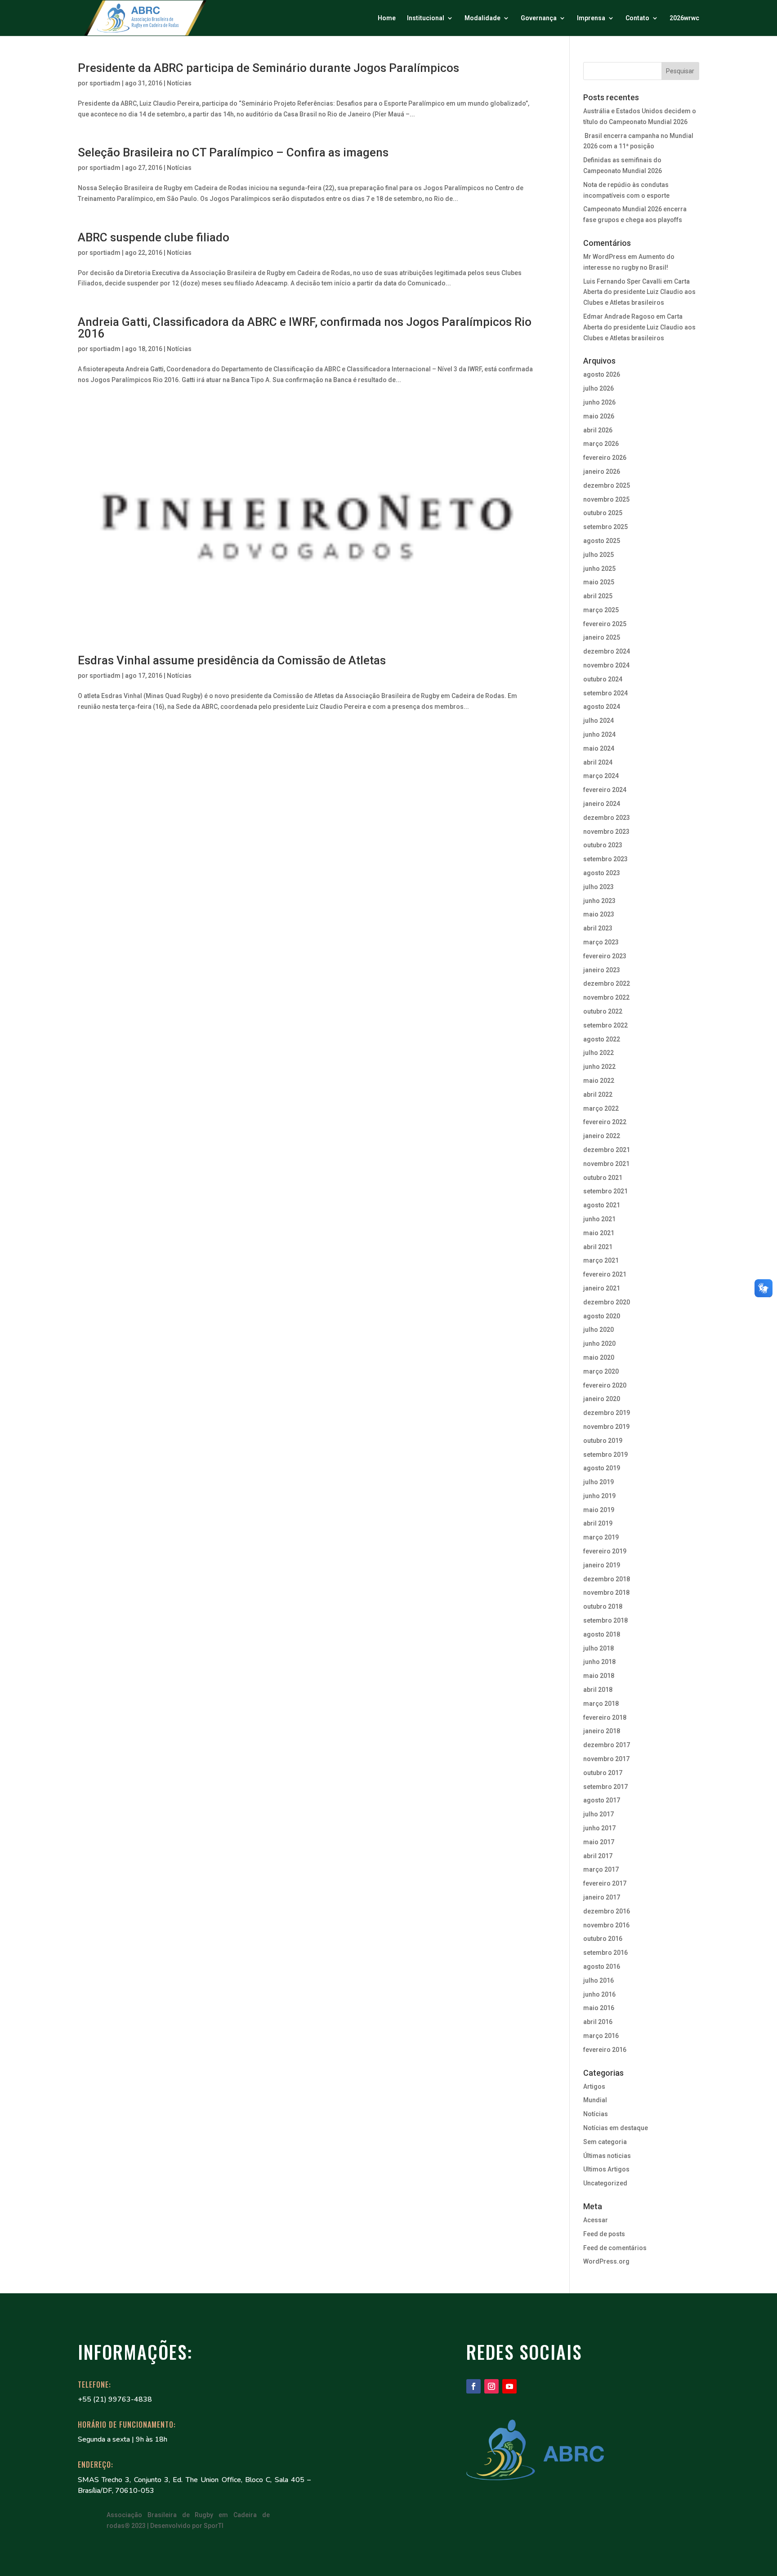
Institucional (426, 18)
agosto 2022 (602, 1039)
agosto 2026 (602, 374)
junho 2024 (599, 734)
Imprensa (591, 18)
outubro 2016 (603, 1939)
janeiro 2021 (602, 1288)
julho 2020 (598, 1330)
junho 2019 (599, 1496)
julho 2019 (598, 1482)
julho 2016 (598, 1980)
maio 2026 (599, 416)
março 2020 (601, 1371)
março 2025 (601, 610)
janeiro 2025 (602, 637)
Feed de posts (604, 2234)
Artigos (594, 2087)
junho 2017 (599, 1828)
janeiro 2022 (602, 1136)
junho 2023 (599, 901)
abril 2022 (598, 1094)
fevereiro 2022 (605, 1122)
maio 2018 (599, 1676)
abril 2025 (598, 596)
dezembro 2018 (607, 1579)
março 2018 (601, 1704)
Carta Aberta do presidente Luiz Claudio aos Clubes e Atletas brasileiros (639, 292)
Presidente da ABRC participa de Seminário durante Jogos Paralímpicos (268, 68)
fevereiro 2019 (605, 1551)
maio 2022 (599, 1081)
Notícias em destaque (616, 2128)
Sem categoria (605, 2142)
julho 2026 (598, 388)
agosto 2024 (602, 707)
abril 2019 (598, 1523)
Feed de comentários (615, 2248)
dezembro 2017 (607, 1745)
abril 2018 (598, 1690)
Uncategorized (605, 2183)
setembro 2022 (605, 1025)
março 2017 (601, 1869)
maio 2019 (599, 1510)
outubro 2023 (603, 845)
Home (387, 18)
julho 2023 (598, 887)
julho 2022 (598, 1053)
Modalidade (482, 18)
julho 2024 (598, 721)
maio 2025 (599, 582)
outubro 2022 (603, 1011)
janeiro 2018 (602, 1731)
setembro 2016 (605, 1953)
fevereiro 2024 (605, 790)
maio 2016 (599, 2008)
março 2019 (601, 1537)
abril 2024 (598, 762)
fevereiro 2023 (605, 956)
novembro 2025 (606, 499)
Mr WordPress (605, 257)
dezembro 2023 (607, 818)
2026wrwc (684, 18)
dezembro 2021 (607, 1150)
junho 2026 (599, 402)
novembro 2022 (606, 997)
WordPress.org (606, 2261)
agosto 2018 (602, 1634)
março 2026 (601, 444)
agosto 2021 (602, 1205)
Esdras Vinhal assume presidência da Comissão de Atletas (232, 660)
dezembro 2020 (607, 1302)
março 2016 (601, 2036)
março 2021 (601, 1260)
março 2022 (601, 1108)
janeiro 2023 (602, 970)
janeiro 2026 (602, 472)
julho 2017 (598, 1814)
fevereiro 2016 (605, 2050)
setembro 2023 (605, 859)
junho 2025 (599, 569)
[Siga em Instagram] (491, 2386)
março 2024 (601, 776)
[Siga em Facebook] (473, 2386)
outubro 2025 (603, 513)
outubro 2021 (603, 1178)
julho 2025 (598, 555)
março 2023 (601, 942)
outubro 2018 (603, 1606)
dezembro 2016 (607, 1911)
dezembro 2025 (607, 485)
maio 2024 (599, 748)
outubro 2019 (603, 1441)
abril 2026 (598, 430)
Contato (637, 18)
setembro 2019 (605, 1455)
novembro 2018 (606, 1593)
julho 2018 (598, 1648)
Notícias (179, 83)
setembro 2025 (605, 527)
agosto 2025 (602, 541)
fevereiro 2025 (605, 624)
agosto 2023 (602, 873)
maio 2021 (599, 1233)
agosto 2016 (602, 1966)
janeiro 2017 (602, 1897)
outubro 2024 (603, 679)
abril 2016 (598, 2022)
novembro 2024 (606, 665)
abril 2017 (598, 1856)
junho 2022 (599, 1067)
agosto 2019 (602, 1468)
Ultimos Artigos (606, 2169)
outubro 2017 (603, 1773)
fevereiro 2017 (605, 1883)
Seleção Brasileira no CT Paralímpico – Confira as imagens (233, 152)
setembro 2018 (605, 1620)
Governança (539, 18)
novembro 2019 (606, 1427)
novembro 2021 (606, 1164)
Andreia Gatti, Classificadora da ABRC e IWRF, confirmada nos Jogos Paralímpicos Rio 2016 (305, 328)
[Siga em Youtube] (509, 2386)
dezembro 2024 (607, 651)
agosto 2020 (602, 1316)
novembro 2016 (606, 1925)
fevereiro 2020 (605, 1385)
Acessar (596, 2220)
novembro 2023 (606, 832)
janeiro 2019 (602, 1565)
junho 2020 (599, 1344)
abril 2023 (598, 928)
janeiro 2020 (602, 1399)
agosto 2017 (602, 1800)
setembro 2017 (605, 1787)
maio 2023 (599, 914)
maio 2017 (599, 1842)
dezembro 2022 (607, 983)
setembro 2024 (605, 693)
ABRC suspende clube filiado (154, 237)
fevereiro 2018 (605, 1717)
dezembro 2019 (607, 1413)
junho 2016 (599, 1994)
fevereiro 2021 (605, 1274)
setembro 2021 (605, 1191)
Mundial (595, 2100)
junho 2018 (599, 1662)
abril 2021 (598, 1247)
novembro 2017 (606, 1759)
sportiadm (105, 83)
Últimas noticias (607, 2156)
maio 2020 (599, 1357)
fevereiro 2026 (605, 458)
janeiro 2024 (602, 804)
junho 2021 (599, 1219)
